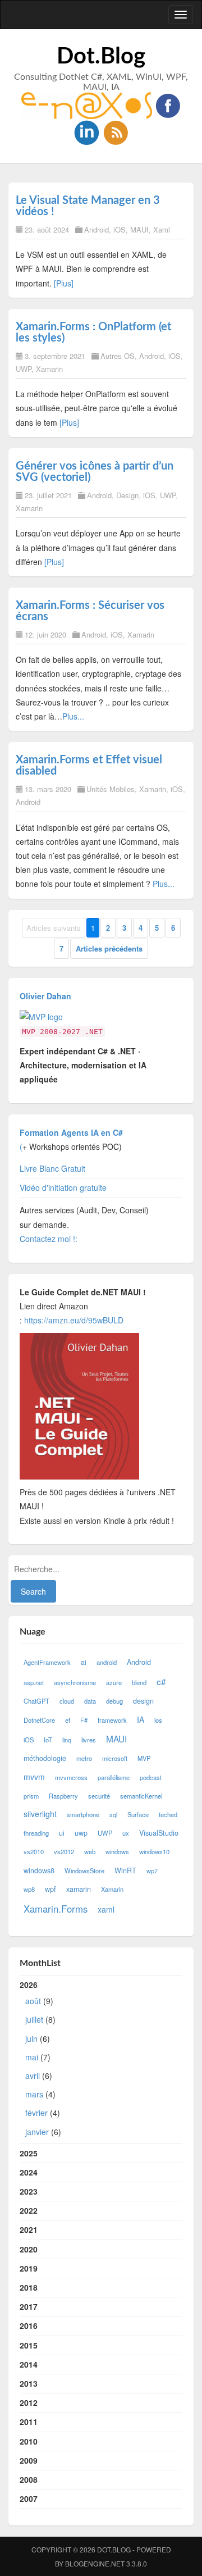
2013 (29, 2383)
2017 (29, 2306)
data (90, 1701)
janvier (37, 2132)
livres (89, 1740)
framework (112, 1720)
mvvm (34, 1777)
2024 (29, 2172)
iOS (120, 229)
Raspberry (63, 1796)
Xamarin (49, 369)
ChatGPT (36, 1701)
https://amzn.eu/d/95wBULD (73, 1320)
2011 (29, 2422)
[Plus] (64, 283)
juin (31, 2038)
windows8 (39, 1870)
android (107, 1662)
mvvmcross (71, 1777)
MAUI (139, 229)
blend (139, 1682)
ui (62, 1833)
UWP (24, 369)
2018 (29, 2287)
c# (161, 1681)
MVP (144, 1758)
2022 (29, 2210)
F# (84, 1720)
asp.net (34, 1682)
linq (67, 1740)
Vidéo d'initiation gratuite (63, 1187)
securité (99, 1796)
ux (126, 1833)
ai (84, 1662)
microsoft (115, 1758)
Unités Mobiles (111, 789)
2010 (29, 2441)
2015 (29, 2345)
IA (141, 1719)
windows (117, 1851)
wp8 (29, 1889)
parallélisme (114, 1777)
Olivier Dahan (45, 996)
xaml (106, 1909)
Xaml (162, 229)
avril (33, 2076)
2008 (29, 2479)
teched (168, 1814)
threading (36, 1833)
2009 (29, 2460)
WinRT (125, 1870)
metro (84, 1758)
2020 (29, 2249)
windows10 (154, 1851)
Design (127, 495)
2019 (29, 2268)
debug (114, 1701)
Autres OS (118, 356)
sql (113, 1814)
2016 (29, 2325)
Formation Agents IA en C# (71, 1132)
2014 (29, 2364)
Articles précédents (109, 948)
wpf (50, 1889)
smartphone (83, 1814)
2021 (29, 2229)
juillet (34, 2019)
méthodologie (45, 1758)
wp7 (152, 1870)
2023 (29, 2191)
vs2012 (64, 1851)
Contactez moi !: (50, 1239)
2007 (29, 2498)
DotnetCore (39, 1720)
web (90, 1851)
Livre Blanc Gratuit (52, 1168)
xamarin (79, 1889)
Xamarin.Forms (56, 1909)
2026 (40, 2058)
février (36, 2113)
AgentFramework (47, 1662)
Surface (138, 1814)
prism (31, 1796)
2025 (29, 2153)
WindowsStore (84, 1870)
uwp (81, 1833)
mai (32, 2057)
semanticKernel (141, 1796)
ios (158, 1720)
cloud (67, 1701)
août (33, 2001)
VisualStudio (159, 1833)
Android (97, 229)
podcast (151, 1777)
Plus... (73, 716)
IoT (48, 1740)
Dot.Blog (101, 57)
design (143, 1701)
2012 (29, 2402)
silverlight (40, 1814)
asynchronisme (75, 1682)
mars (34, 2094)
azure (114, 1682)
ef (68, 1720)
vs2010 (34, 1851)
